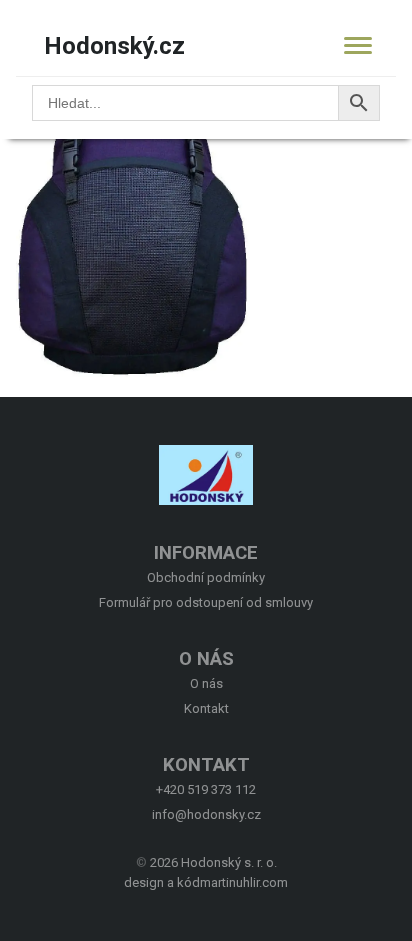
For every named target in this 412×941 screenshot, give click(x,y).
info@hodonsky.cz (206, 814)
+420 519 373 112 (206, 789)
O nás (206, 683)
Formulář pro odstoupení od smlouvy (206, 602)
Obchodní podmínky (206, 577)
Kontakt (206, 708)
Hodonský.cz (114, 46)
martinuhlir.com (244, 882)
